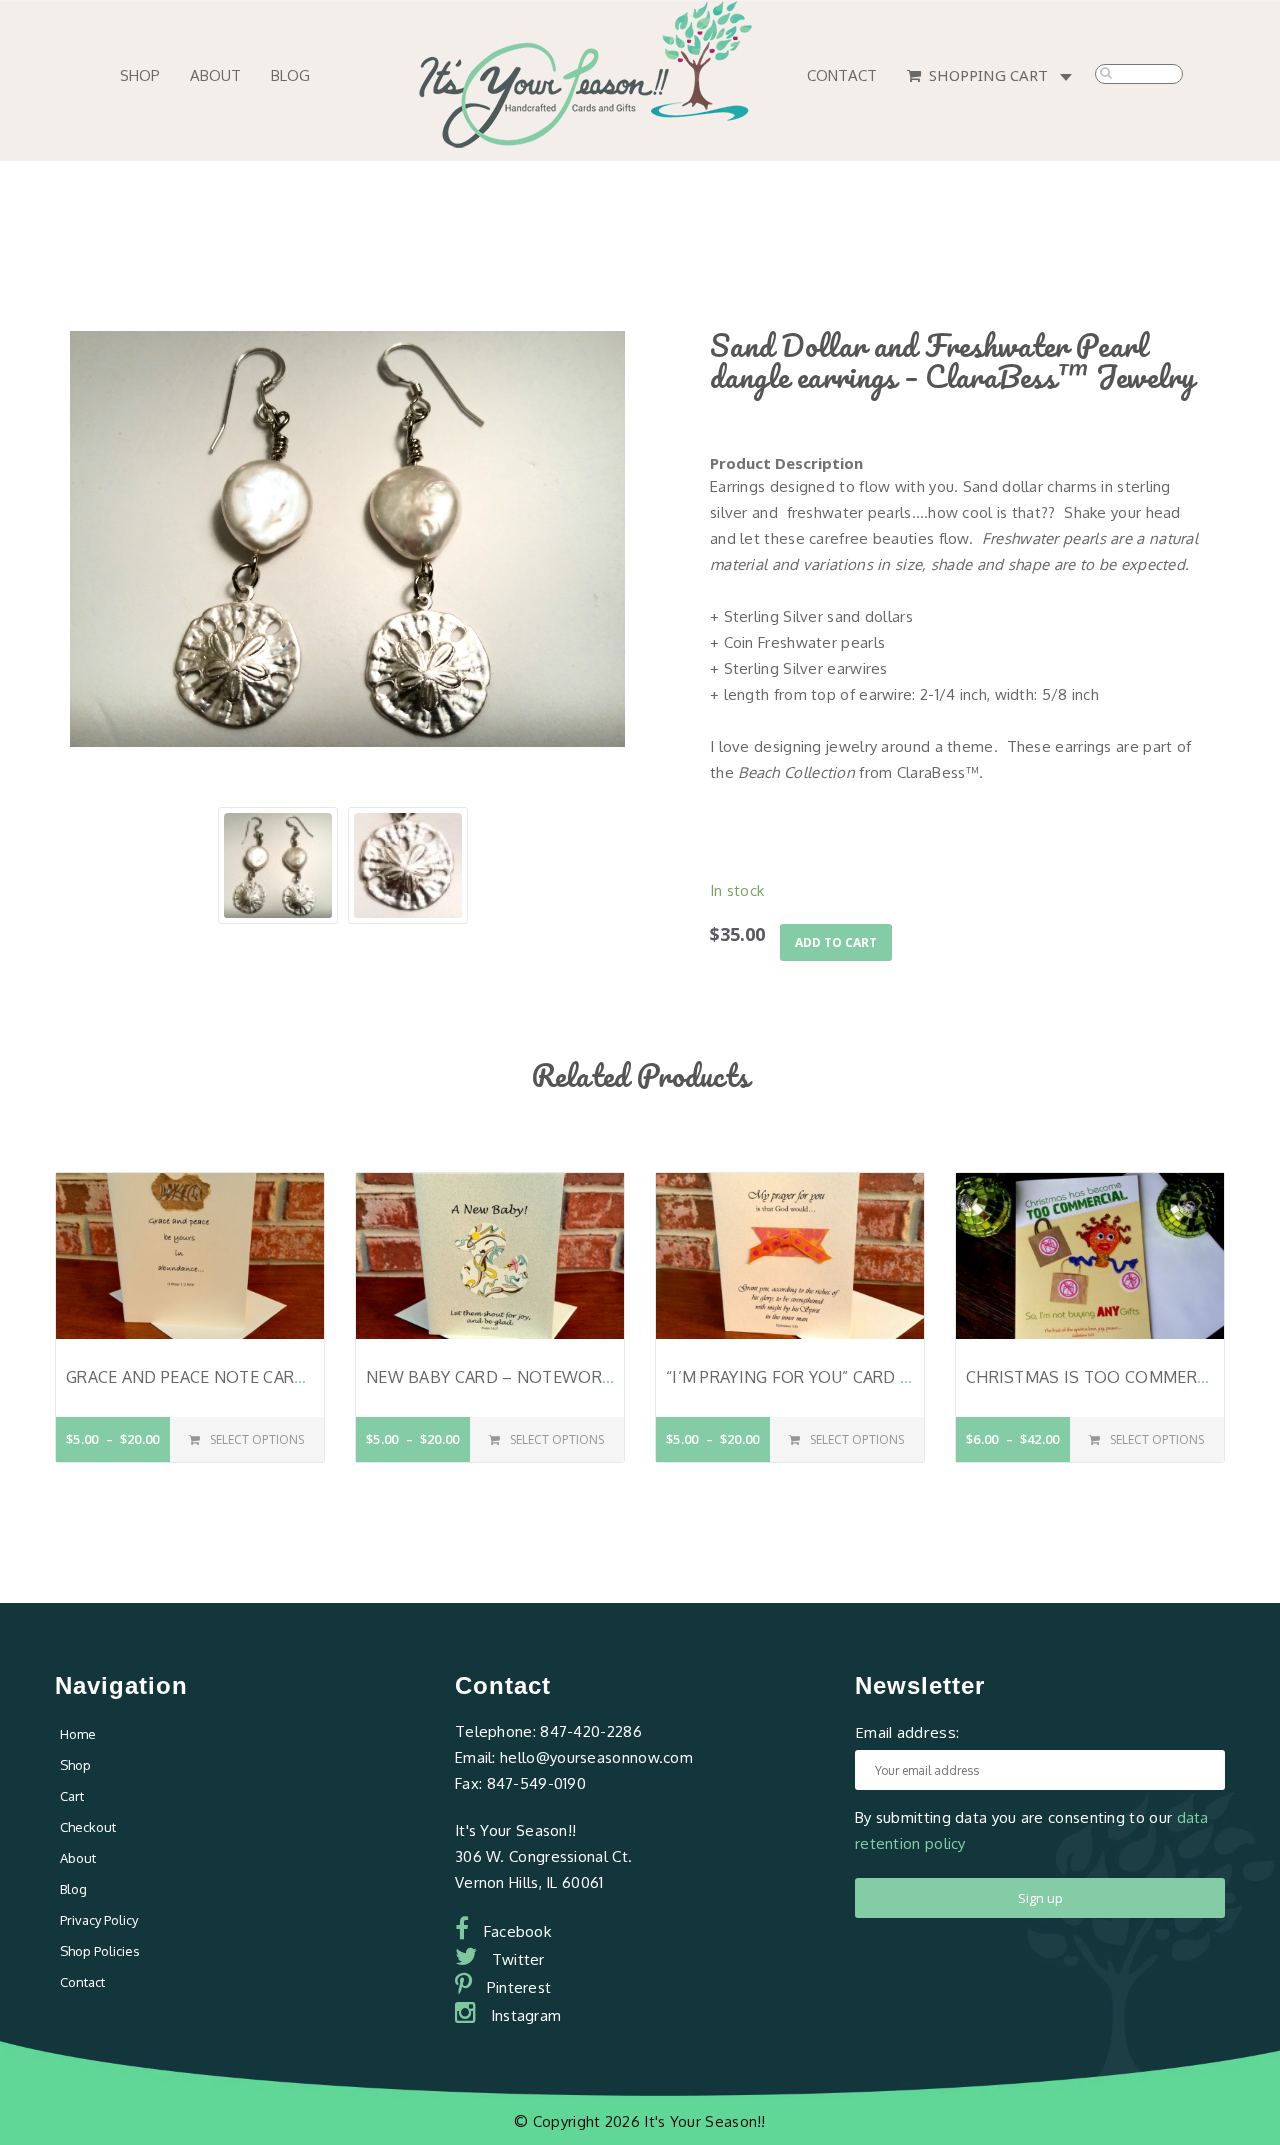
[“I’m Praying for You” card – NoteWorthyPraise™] (790, 1254)
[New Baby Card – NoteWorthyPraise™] (490, 1254)
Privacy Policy (99, 1920)
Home (78, 1734)
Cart (72, 1796)
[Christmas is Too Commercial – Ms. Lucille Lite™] (1090, 1254)
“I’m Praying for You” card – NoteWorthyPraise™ (883, 1377)
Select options (257, 1439)
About (215, 75)
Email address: (907, 1732)
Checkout (88, 1827)
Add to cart (836, 942)
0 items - (1070, 78)
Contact (842, 75)
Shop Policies (100, 1951)
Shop (140, 75)
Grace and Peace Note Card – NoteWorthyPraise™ (289, 1377)
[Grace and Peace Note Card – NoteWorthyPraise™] (190, 1254)
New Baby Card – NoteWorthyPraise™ (534, 1377)
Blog (290, 75)
